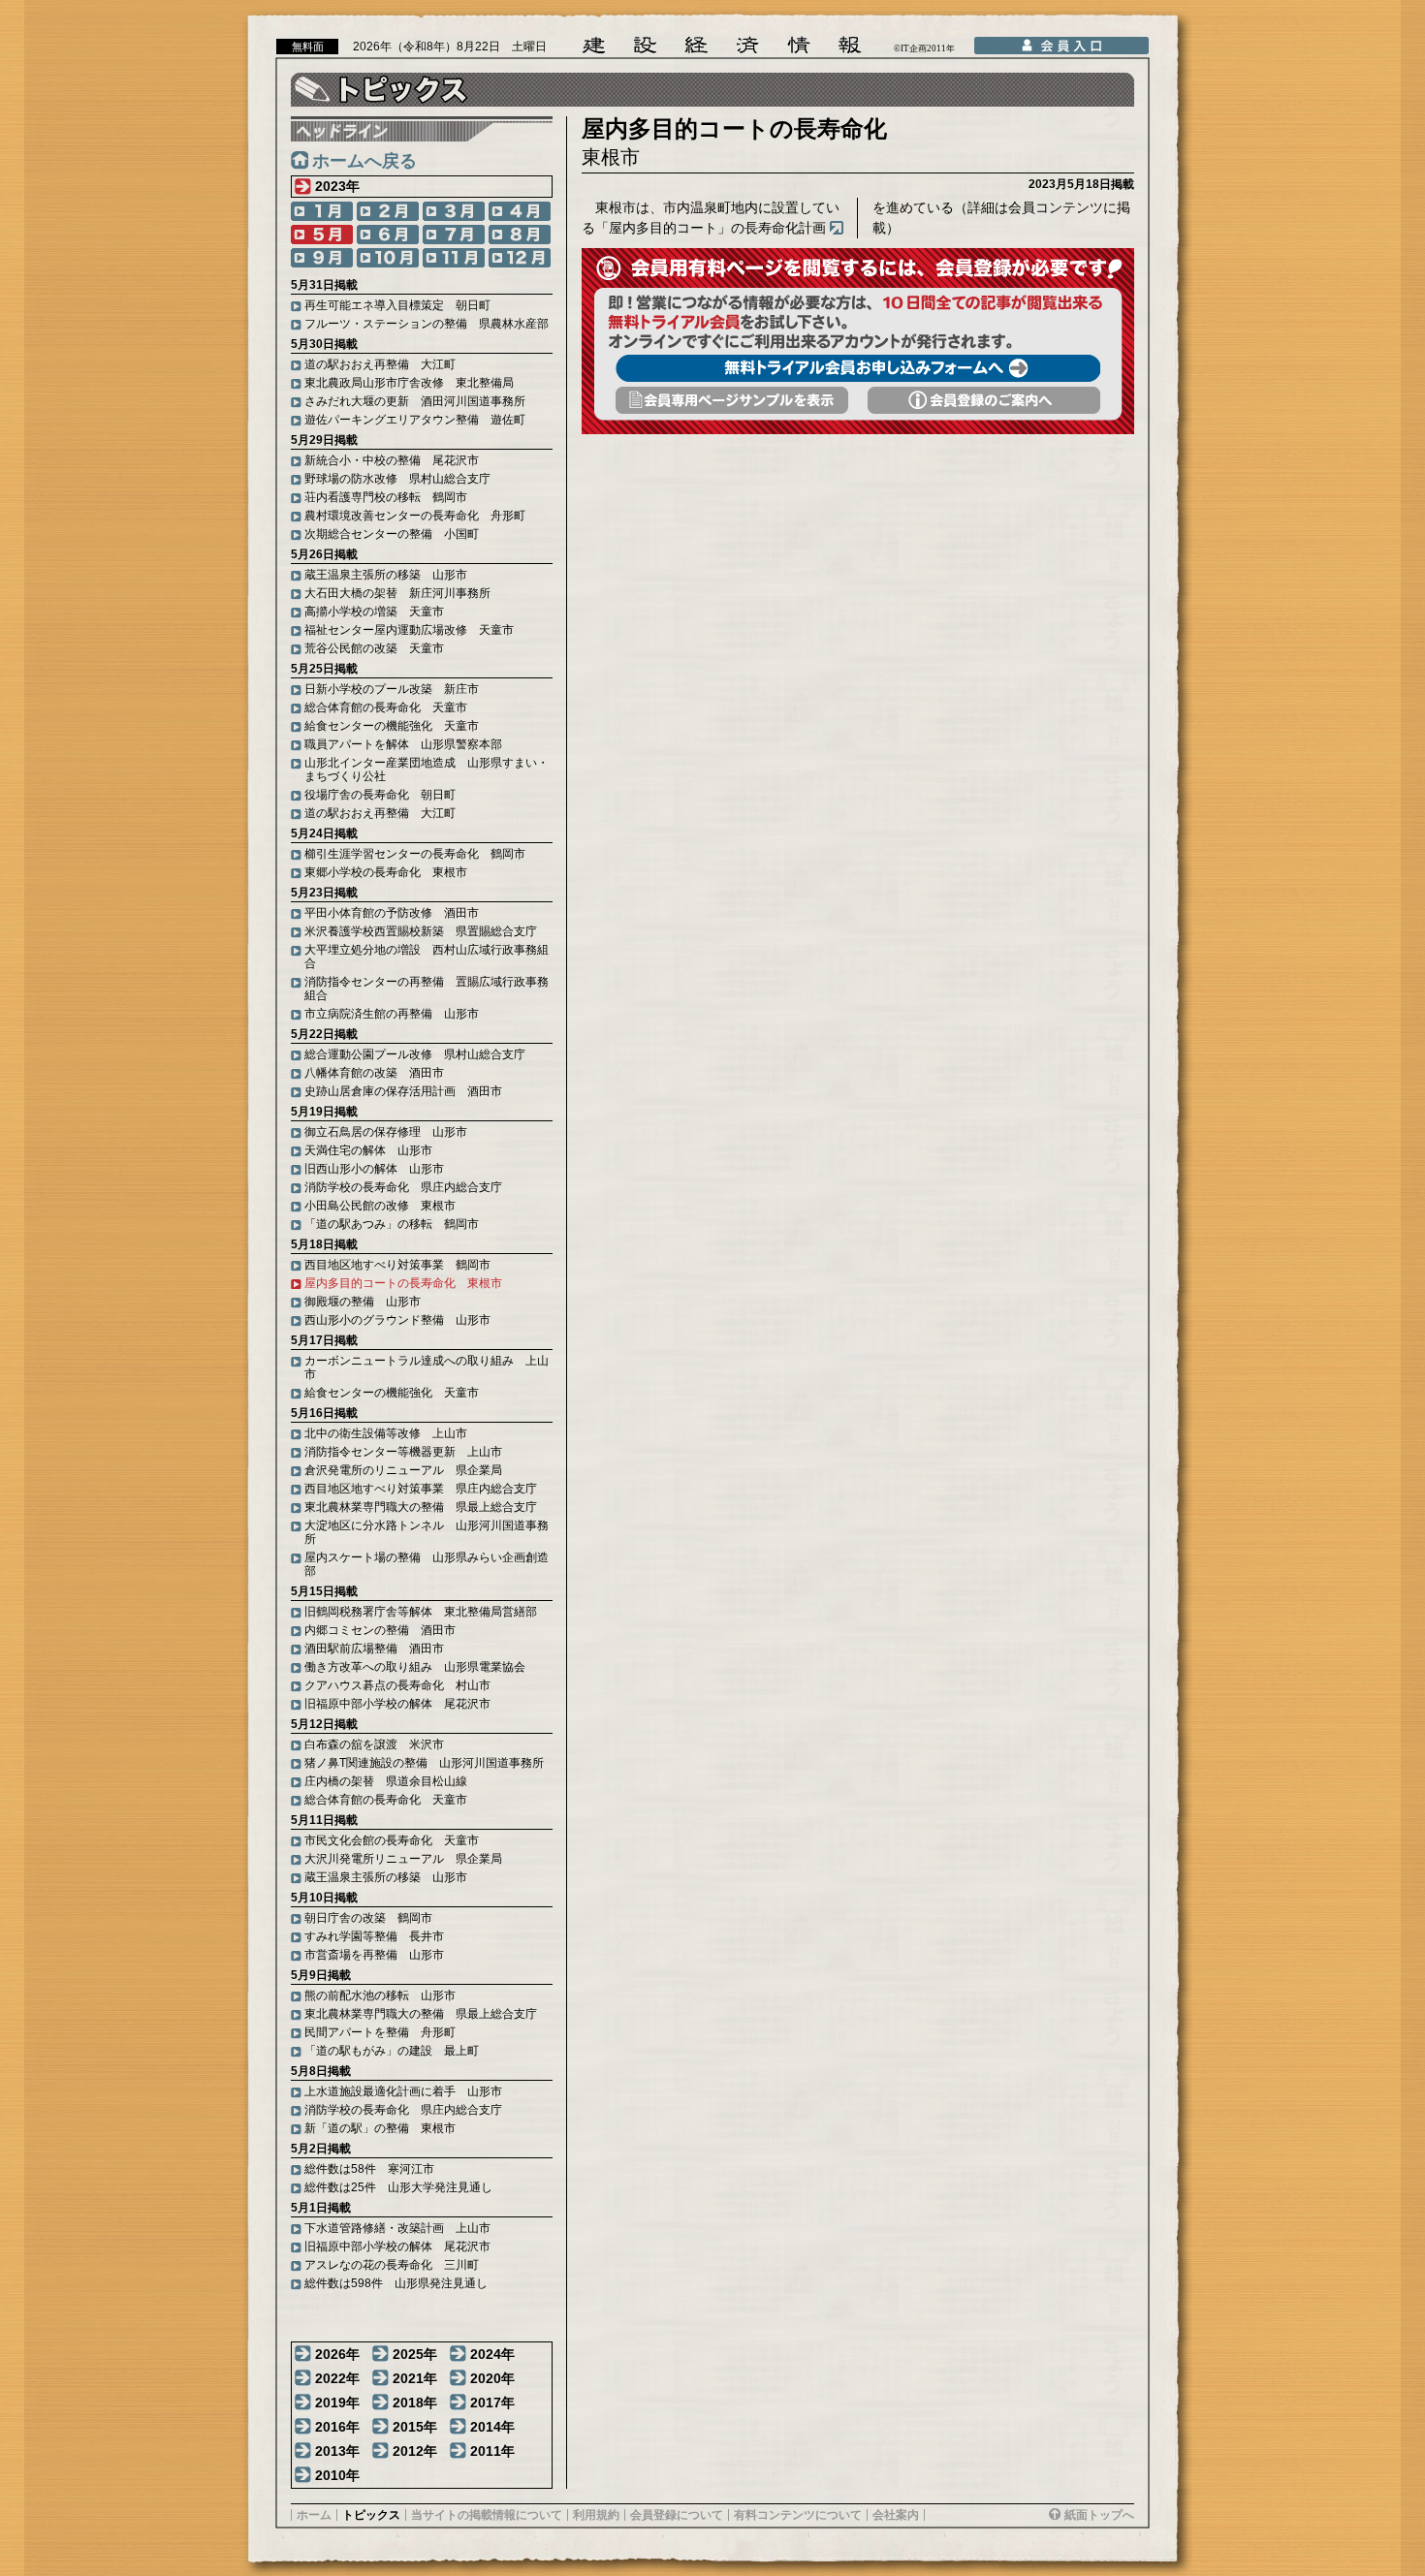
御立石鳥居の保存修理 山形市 (386, 1132)
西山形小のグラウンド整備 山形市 (397, 1320)
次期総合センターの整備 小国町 (392, 534)
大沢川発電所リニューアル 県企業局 (403, 1859)
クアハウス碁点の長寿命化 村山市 (397, 1685)
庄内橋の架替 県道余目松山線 (386, 1781)
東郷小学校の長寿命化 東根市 (386, 872)
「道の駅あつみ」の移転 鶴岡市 (392, 1224)
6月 (388, 235)
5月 (322, 235)
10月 (388, 258)
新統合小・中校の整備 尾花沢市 (392, 460)
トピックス (371, 2515)
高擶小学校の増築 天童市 (374, 612)
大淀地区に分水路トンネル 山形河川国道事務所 (427, 1532)
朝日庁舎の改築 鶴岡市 (368, 1918)
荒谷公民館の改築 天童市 (374, 648)
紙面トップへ (1099, 2515)
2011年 (492, 2451)
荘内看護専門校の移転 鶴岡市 (386, 497)
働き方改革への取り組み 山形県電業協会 (415, 1667)
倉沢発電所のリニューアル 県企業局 (403, 1470)
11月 (454, 258)
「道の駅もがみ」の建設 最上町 (392, 2051)
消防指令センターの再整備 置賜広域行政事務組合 (427, 989)
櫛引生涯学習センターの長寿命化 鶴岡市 (415, 854)
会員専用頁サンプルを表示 (732, 400)
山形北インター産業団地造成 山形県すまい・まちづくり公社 (427, 770)
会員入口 (1061, 46)
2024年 (492, 2354)
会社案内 (896, 2515)
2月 (388, 211)
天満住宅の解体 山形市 (368, 1150)
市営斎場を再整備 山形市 (374, 1955)
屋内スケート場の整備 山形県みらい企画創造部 (427, 1564)
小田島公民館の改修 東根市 (380, 1206)
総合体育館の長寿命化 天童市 (386, 707)
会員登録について (677, 2515)
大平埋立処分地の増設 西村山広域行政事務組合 (427, 957)
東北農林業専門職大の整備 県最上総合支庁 (421, 1507)
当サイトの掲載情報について (487, 2515)
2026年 (337, 2354)
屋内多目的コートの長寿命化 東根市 (403, 1283)
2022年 (337, 2378)
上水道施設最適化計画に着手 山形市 (403, 2091)
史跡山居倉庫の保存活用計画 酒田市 (403, 1091)
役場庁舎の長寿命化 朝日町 (380, 795)
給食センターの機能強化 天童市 (392, 726)
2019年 (337, 2403)
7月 (454, 235)
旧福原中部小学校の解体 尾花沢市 (397, 1704)
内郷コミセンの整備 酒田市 (380, 1630)
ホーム (314, 2515)
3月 (454, 211)
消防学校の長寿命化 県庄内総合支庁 (403, 1187)
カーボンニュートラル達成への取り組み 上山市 (427, 1367)
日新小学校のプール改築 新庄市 (392, 689)
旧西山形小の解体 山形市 (374, 1169)
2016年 (337, 2427)
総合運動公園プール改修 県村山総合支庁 (415, 1054)
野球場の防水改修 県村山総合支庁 (397, 479)
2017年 (492, 2403)
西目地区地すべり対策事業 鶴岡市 (397, 1265)
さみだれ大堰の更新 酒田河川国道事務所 (415, 401)
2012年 (415, 2451)
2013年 (337, 2451)
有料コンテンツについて (798, 2515)
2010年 (337, 2475)
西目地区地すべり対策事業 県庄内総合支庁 (421, 1489)
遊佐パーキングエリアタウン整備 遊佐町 (415, 420)
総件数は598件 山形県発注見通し (396, 2283)
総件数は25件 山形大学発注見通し (398, 2187)
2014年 (492, 2427)
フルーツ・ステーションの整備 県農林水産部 (427, 324)
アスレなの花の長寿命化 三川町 (392, 2265)
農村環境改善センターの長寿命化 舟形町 (415, 516)
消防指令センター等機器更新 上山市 (403, 1452)
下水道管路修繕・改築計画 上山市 (397, 2228)
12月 (520, 258)
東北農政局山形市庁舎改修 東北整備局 (409, 383)
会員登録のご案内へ (984, 400)
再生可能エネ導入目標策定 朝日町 (397, 305)
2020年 (492, 2378)
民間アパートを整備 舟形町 (380, 2032)
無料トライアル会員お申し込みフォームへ (858, 368)
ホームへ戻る (364, 161)
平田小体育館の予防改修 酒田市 (392, 913)
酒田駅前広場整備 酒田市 (374, 1649)
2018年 (415, 2403)
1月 (322, 211)
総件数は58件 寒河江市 (369, 2169)
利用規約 (596, 2515)
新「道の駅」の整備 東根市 (380, 2128)
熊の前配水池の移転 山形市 (380, 1995)
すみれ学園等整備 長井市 (374, 1936)
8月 (520, 235)
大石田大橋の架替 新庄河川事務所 (397, 593)
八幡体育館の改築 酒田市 (374, 1073)
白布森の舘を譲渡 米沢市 (374, 1744)
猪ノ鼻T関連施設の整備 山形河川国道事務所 (424, 1763)
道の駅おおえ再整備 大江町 (380, 364)
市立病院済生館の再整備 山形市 (392, 1014)
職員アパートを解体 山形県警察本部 (403, 744)
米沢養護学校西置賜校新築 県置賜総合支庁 (421, 931)
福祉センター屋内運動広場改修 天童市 (409, 630)
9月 (322, 258)
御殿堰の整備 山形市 (363, 1302)
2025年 (415, 2354)
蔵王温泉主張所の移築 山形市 (386, 575)
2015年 (415, 2427)
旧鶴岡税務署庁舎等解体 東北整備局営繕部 (421, 1612)
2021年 (415, 2378)
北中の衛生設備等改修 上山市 (386, 1433)
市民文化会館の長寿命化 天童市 (392, 1840)
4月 (520, 211)
